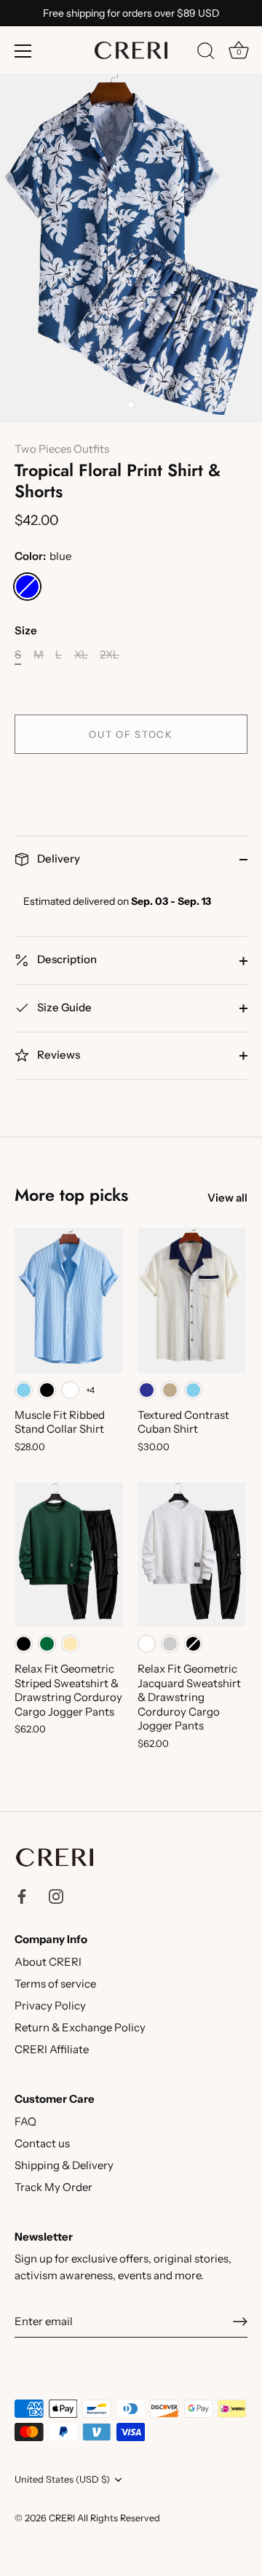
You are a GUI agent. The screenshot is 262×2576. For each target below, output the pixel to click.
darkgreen (47, 1644)
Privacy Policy (50, 2005)
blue (27, 587)
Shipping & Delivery (64, 2165)
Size (26, 631)
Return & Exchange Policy (80, 2027)
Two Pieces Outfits (62, 449)
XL (81, 655)
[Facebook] (22, 1895)
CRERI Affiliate (52, 2049)
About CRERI (48, 1962)
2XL (110, 655)
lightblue (24, 1390)
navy (147, 1390)
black (47, 1390)
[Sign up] (240, 2322)
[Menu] (23, 51)
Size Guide (63, 1007)
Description (66, 959)
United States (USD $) (62, 2479)
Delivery (57, 859)
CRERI (62, 2518)
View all (227, 1198)
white (70, 1390)
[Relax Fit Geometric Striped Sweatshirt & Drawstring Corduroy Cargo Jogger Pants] (69, 1554)
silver (170, 1644)
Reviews (57, 1055)
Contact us (42, 2143)
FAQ (25, 2121)
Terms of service (55, 1984)
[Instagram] (56, 1895)
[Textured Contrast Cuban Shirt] (192, 1300)
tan (170, 1390)
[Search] (206, 53)
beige (70, 1644)
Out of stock (131, 734)
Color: (43, 556)
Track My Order (53, 2187)
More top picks (71, 1195)
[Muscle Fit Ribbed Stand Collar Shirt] (69, 1300)
